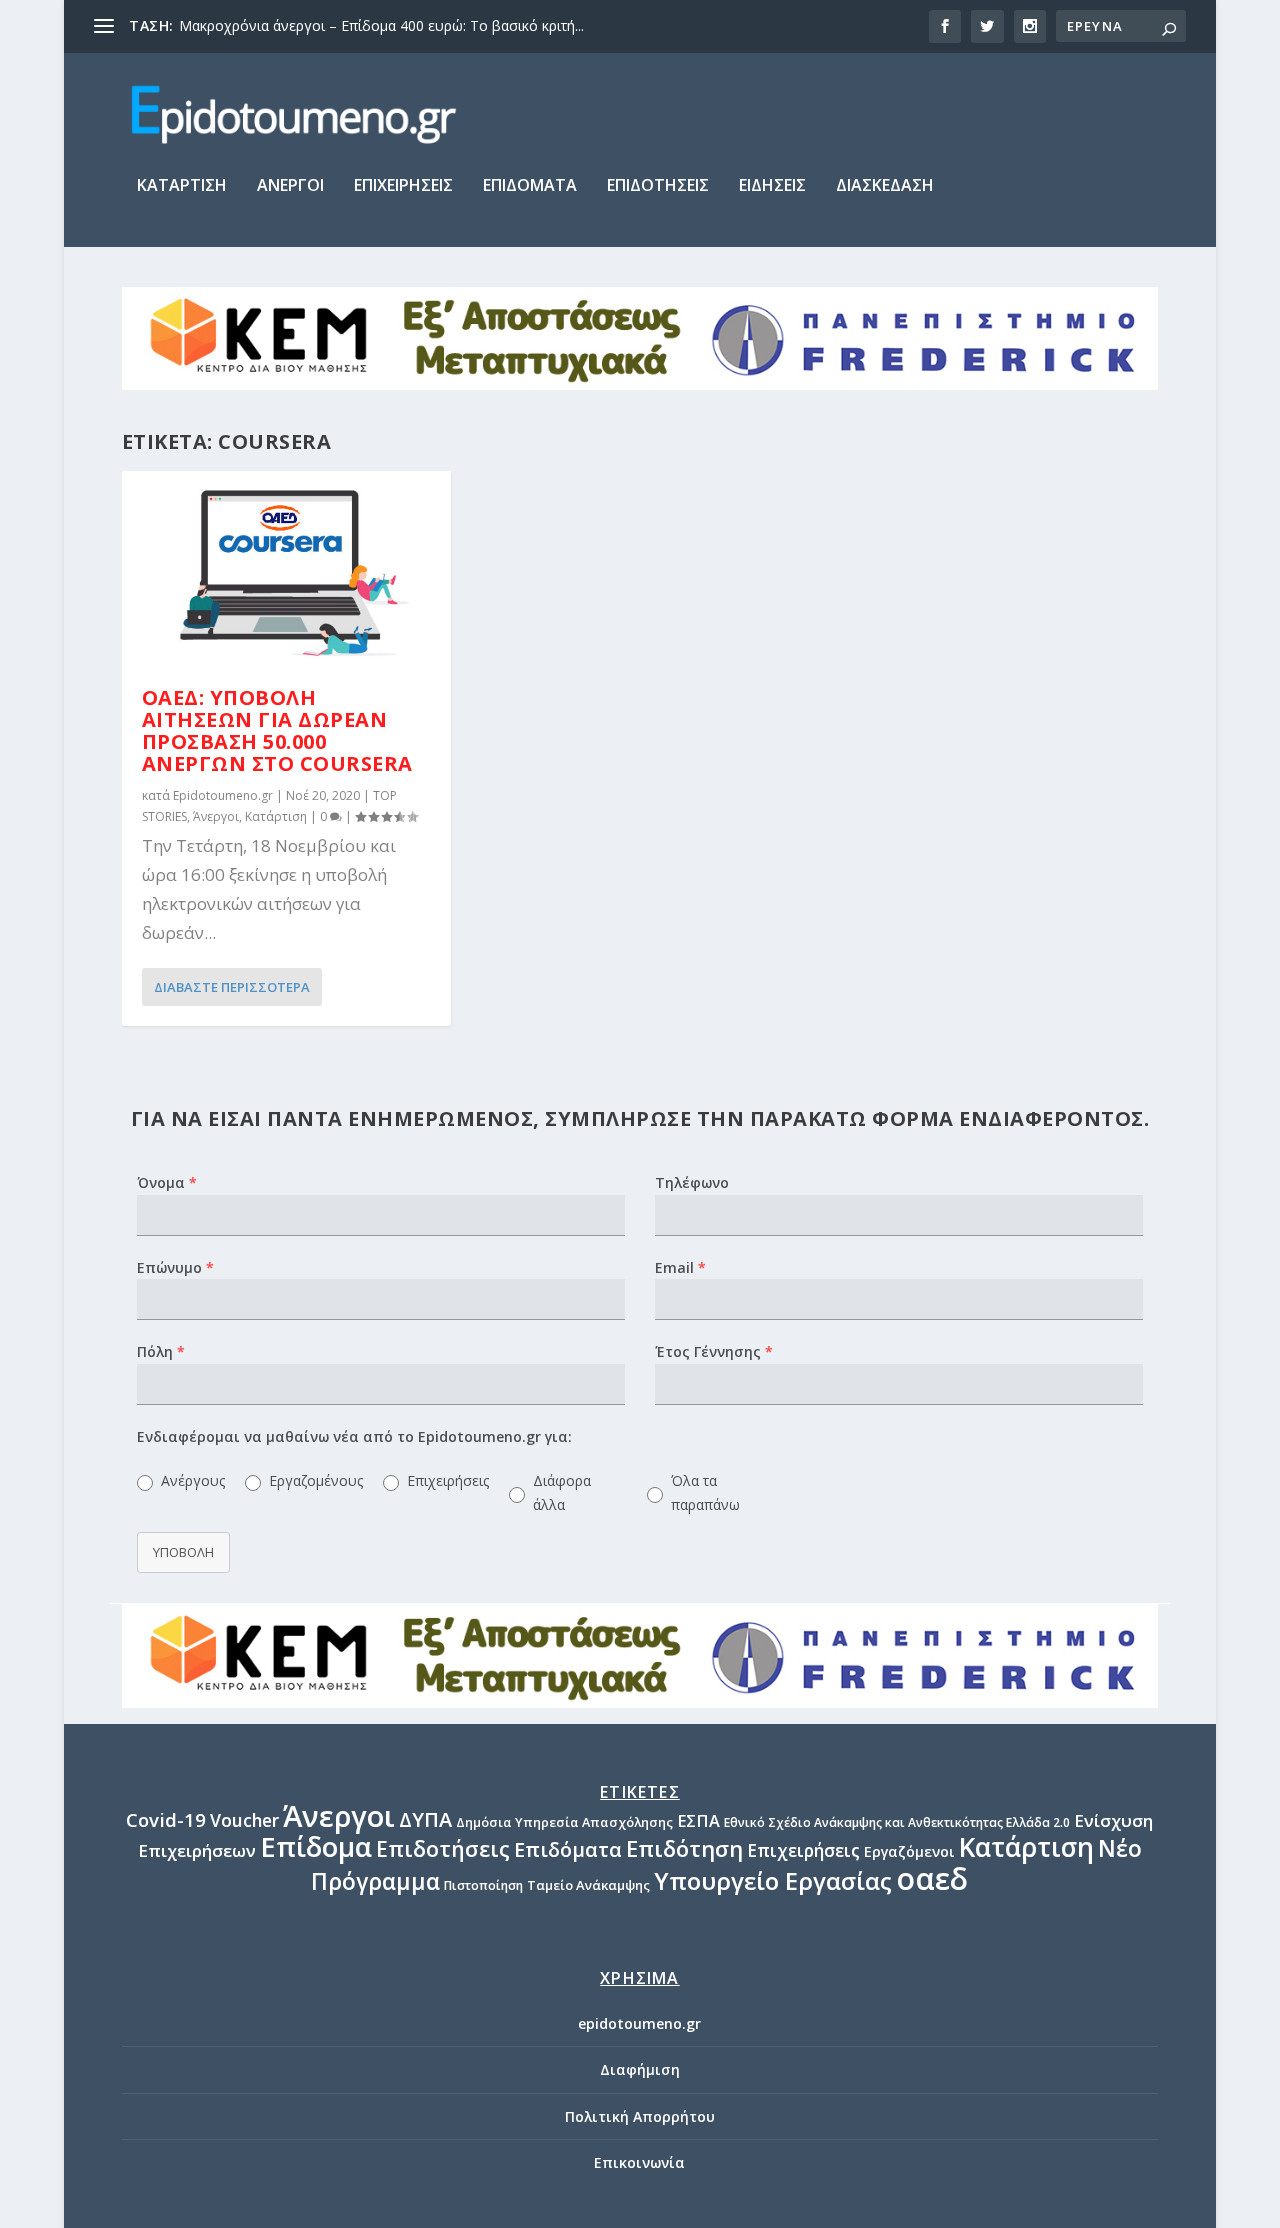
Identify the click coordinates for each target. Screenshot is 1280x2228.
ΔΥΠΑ (425, 1819)
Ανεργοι (290, 186)
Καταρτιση (182, 186)
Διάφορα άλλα (562, 1492)
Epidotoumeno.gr (223, 795)
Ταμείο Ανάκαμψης (588, 1885)
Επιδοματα (530, 186)
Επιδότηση (684, 1848)
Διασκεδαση (885, 186)
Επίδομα (316, 1846)
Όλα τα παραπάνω (705, 1492)
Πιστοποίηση (483, 1885)
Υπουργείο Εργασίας (773, 1880)
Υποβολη (183, 1552)
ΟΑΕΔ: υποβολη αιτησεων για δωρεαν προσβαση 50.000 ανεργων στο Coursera (277, 730)
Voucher (244, 1820)
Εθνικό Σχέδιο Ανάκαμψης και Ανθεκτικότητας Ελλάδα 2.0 (897, 1822)
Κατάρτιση (276, 816)
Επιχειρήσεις (446, 1480)
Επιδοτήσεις (443, 1848)
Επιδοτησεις (658, 186)
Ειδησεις (772, 186)
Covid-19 (166, 1819)
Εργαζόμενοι (909, 1851)
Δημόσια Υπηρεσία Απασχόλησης (564, 1822)
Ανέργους (191, 1480)
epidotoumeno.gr (639, 2023)
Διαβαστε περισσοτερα (232, 987)
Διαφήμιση (640, 2069)
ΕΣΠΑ (698, 1821)
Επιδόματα (568, 1849)
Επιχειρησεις (403, 186)
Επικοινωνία (639, 2162)
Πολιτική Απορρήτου (640, 2116)
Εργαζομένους (314, 1480)
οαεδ (932, 1878)
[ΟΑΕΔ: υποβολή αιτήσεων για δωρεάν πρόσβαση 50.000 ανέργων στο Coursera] (286, 569)
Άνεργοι (216, 816)
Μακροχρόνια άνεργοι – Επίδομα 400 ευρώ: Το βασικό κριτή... (381, 25)
